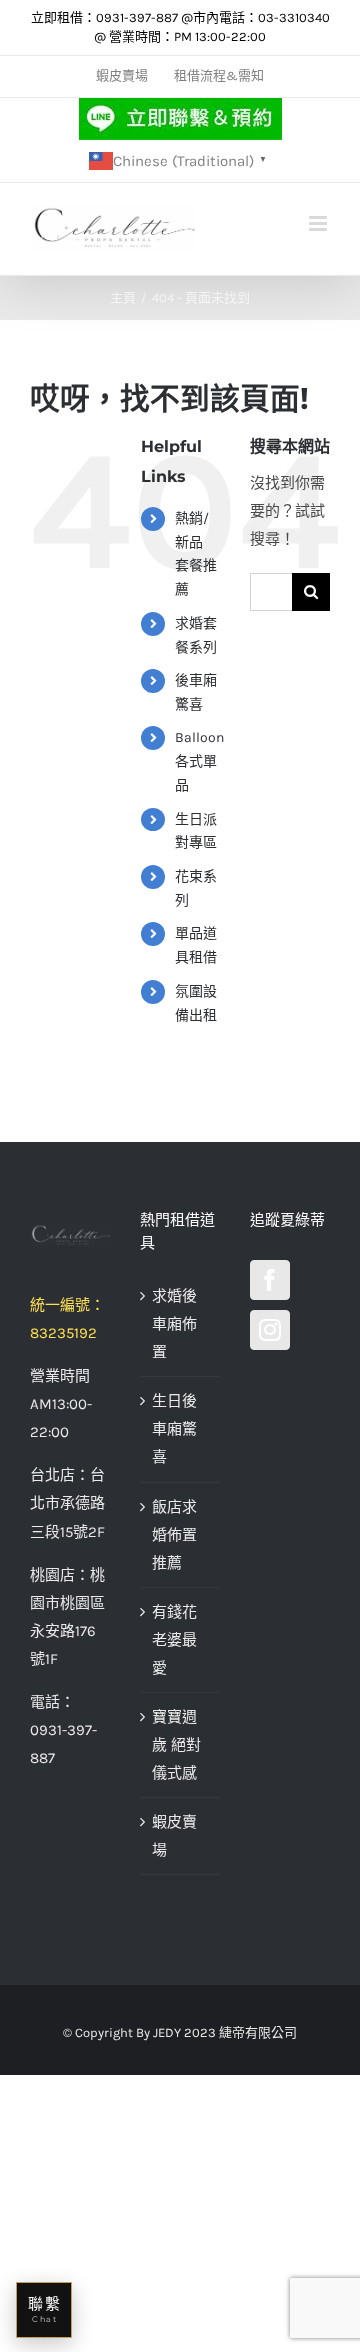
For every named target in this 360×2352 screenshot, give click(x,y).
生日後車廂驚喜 (174, 1429)
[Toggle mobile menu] (319, 223)
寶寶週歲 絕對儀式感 (176, 1745)
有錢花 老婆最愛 (174, 1640)
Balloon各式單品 (199, 761)
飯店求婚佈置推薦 (174, 1535)
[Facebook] (270, 1280)
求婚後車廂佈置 (174, 1324)
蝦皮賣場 (174, 1836)
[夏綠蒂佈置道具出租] (70, 1235)
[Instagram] (270, 1330)
